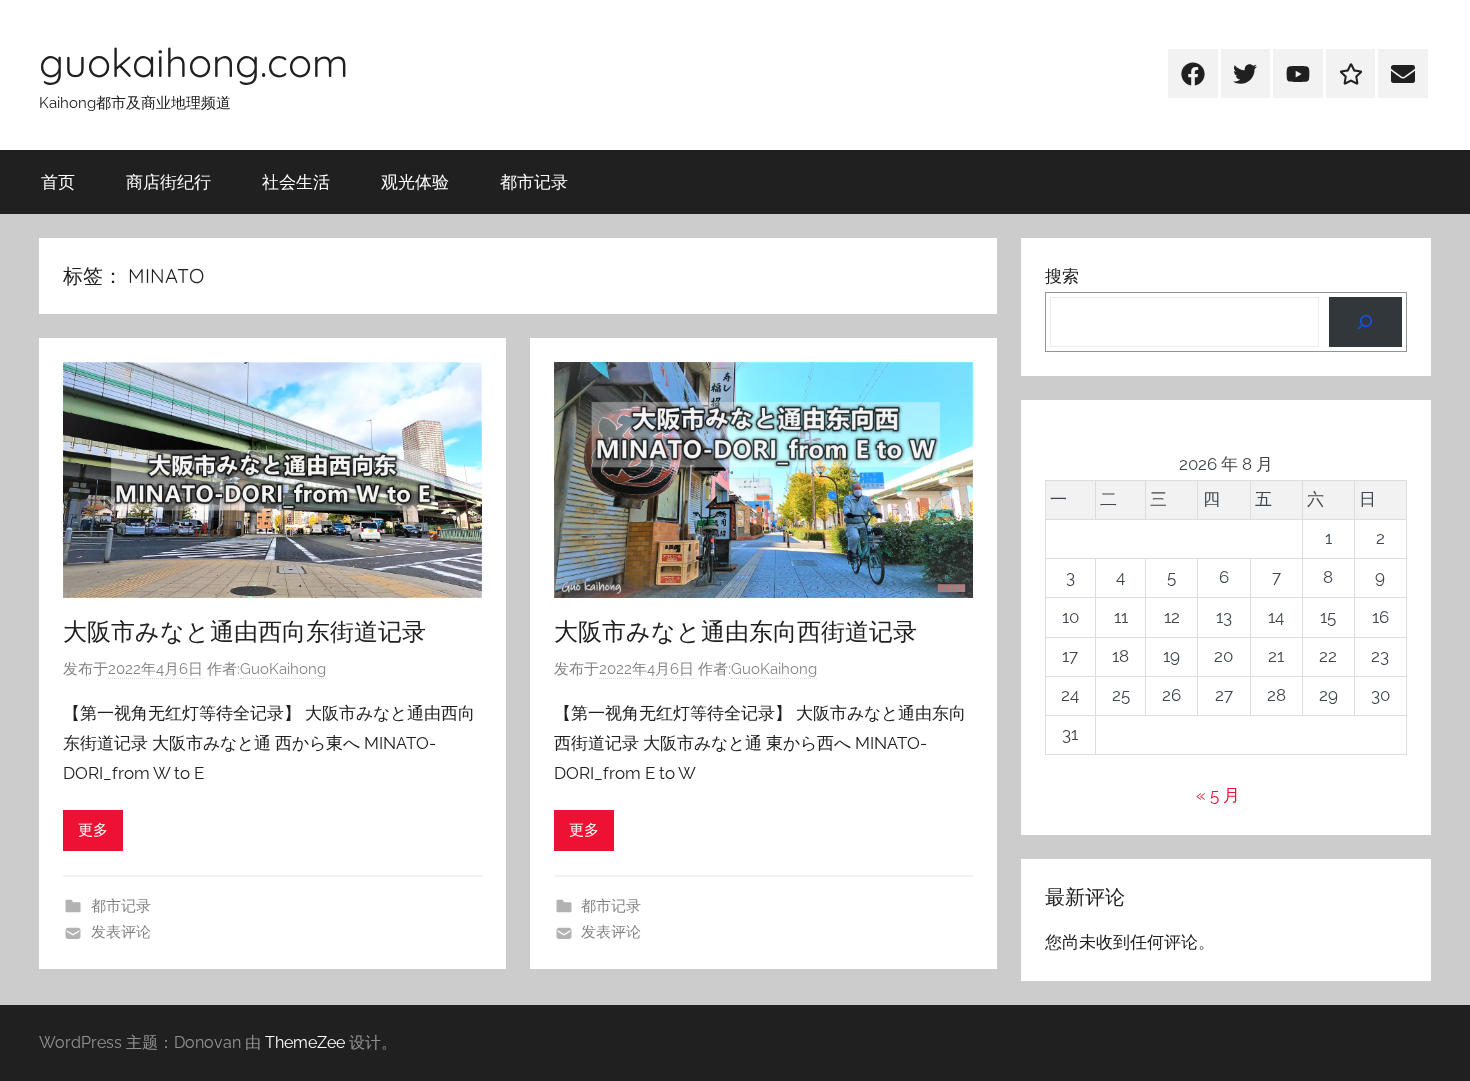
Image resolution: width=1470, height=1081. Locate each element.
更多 (93, 830)
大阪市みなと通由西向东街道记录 (244, 631)
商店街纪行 (168, 181)
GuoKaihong (283, 669)
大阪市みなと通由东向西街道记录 (735, 631)
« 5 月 (1218, 795)
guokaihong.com (193, 62)
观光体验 (415, 181)
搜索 (1062, 276)
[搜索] (1365, 322)
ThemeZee (305, 1042)
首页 (58, 181)
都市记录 (534, 181)
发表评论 (121, 932)
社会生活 (296, 181)
